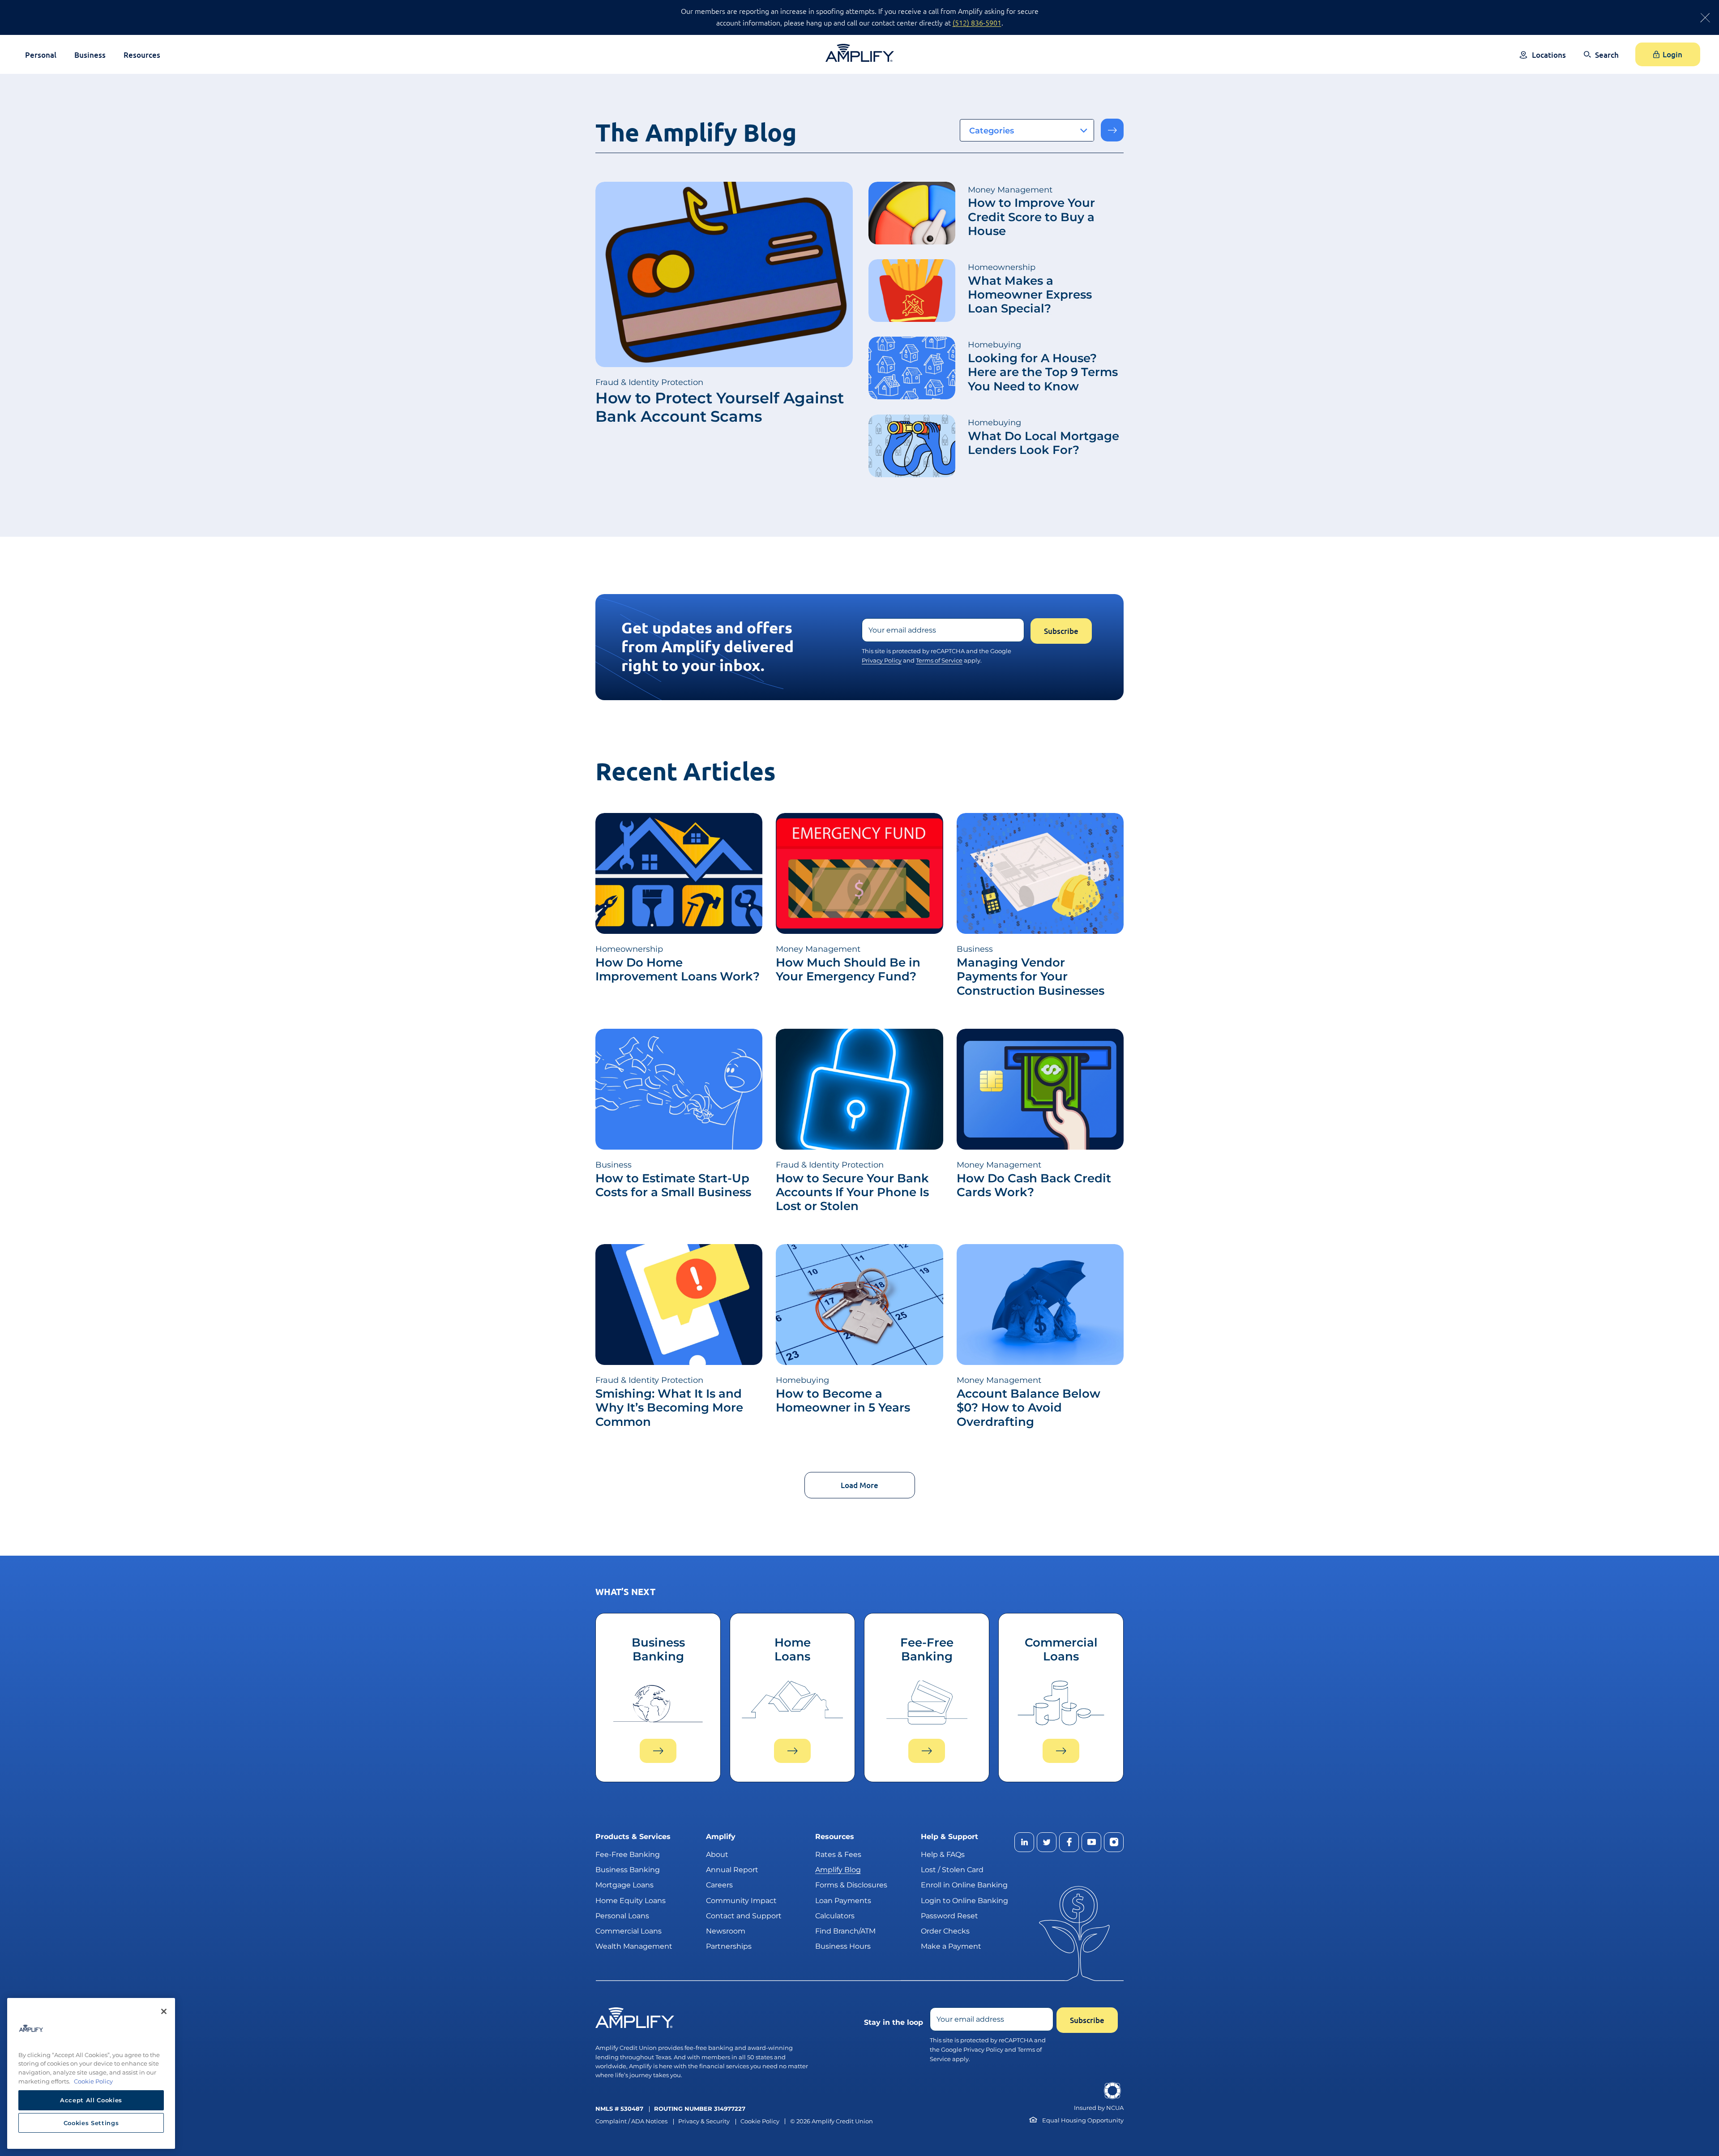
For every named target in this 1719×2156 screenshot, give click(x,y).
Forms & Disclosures (851, 1885)
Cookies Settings (91, 2123)
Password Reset (949, 1915)
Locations (1549, 55)
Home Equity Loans (631, 1900)
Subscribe (1061, 631)
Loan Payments (843, 1900)
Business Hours (843, 1946)
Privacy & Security (704, 2121)
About (717, 1854)
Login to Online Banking (964, 1900)
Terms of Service (939, 660)
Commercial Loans (629, 1931)
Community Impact (741, 1900)
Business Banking (628, 1870)
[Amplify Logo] (860, 53)
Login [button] (1672, 54)
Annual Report (732, 1870)
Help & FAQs (943, 1854)
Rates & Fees (838, 1854)
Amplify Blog (838, 1870)
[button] (1601, 61)
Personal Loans (622, 1915)
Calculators (835, 1915)
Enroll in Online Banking (964, 1885)
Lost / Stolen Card (952, 1870)
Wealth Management (634, 1946)
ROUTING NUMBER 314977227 (700, 2109)
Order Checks (945, 1931)
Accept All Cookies (91, 2100)
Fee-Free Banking (628, 1854)
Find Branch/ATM (845, 1931)
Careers (719, 1885)
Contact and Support (744, 1915)
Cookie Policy (760, 2121)
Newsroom (726, 1931)
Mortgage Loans (624, 1885)
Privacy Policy (882, 660)
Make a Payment (951, 1946)
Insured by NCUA (1099, 2108)
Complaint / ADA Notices (631, 2121)
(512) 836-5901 (977, 22)
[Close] (164, 2011)
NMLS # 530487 (619, 2109)
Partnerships (729, 1946)
